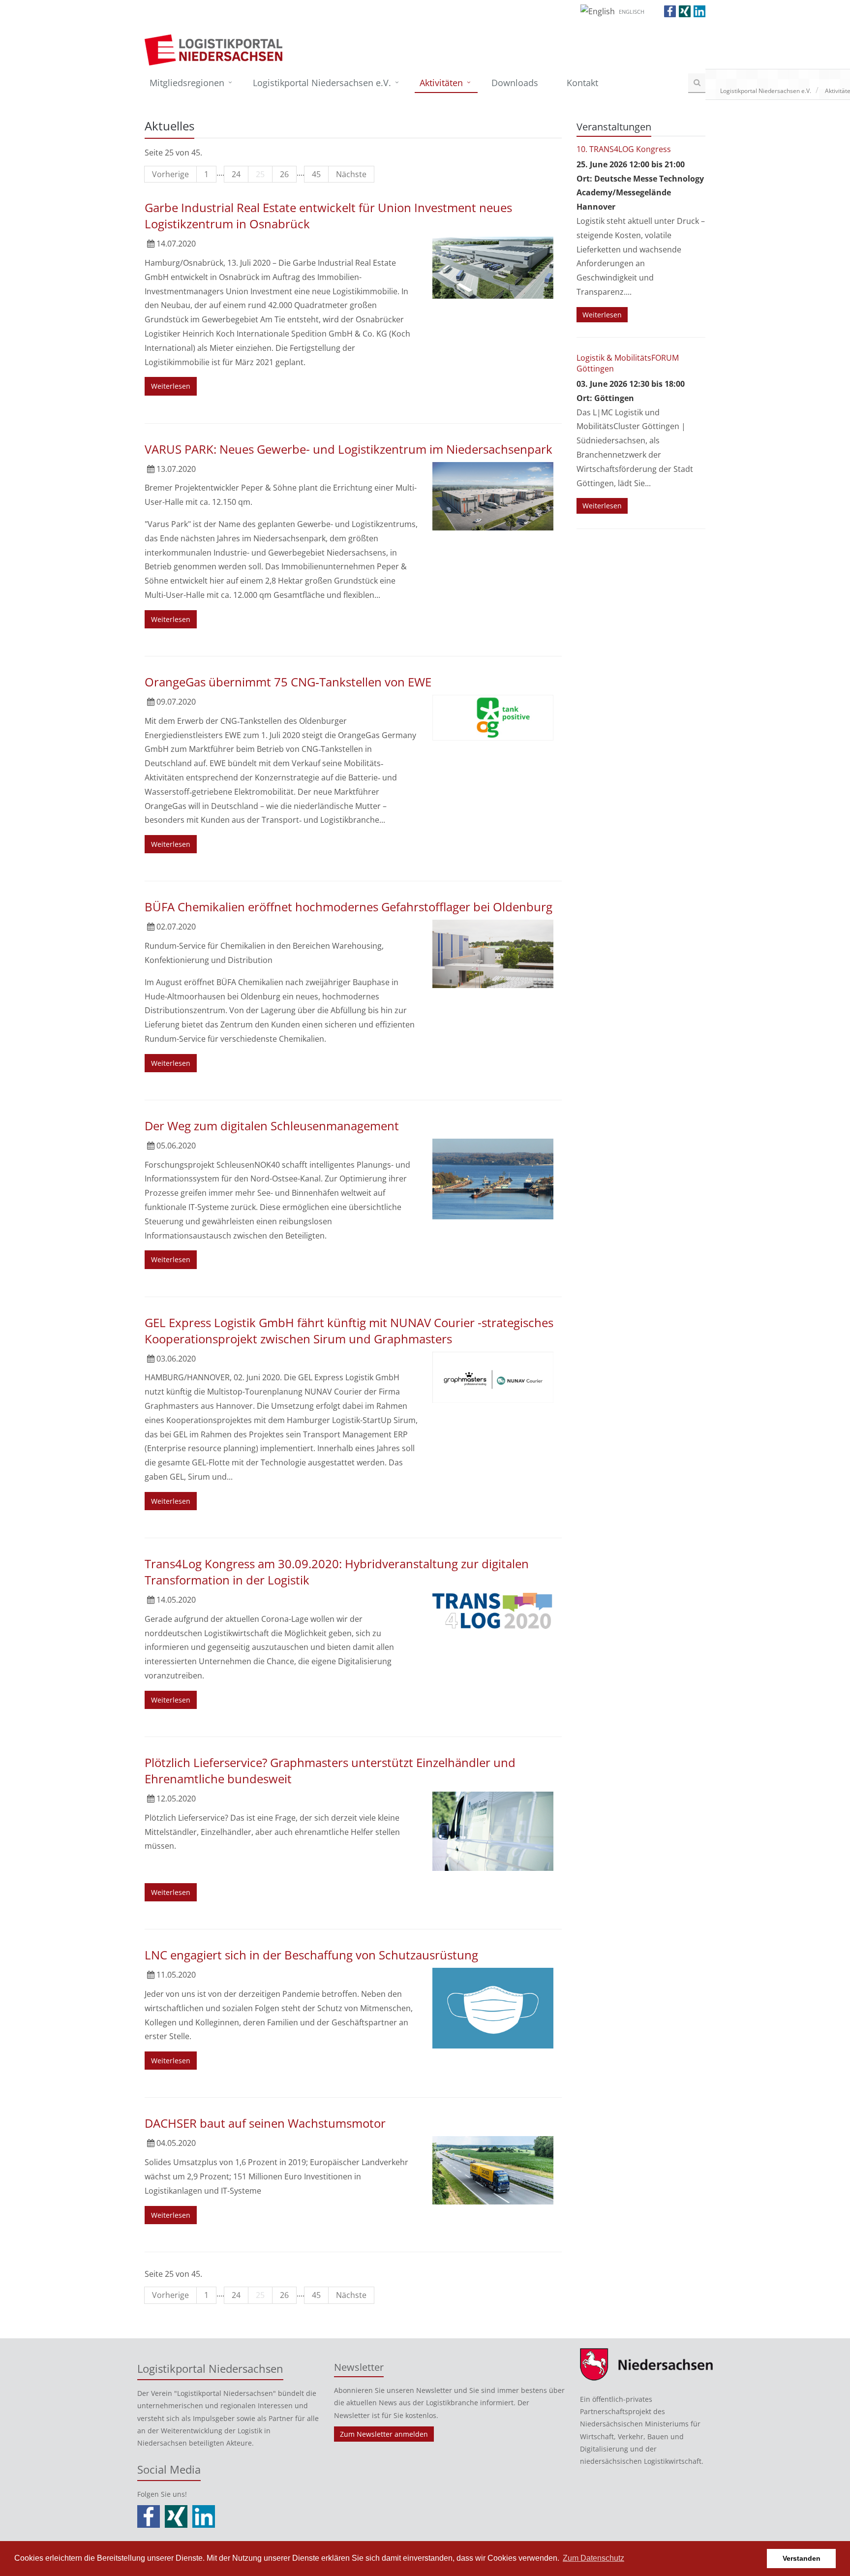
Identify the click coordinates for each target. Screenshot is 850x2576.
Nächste (351, 174)
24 (236, 174)
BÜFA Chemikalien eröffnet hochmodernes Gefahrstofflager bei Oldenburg (349, 907)
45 (316, 174)
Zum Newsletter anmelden (384, 2434)
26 (284, 174)
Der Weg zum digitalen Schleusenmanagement (272, 1126)
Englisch (632, 12)
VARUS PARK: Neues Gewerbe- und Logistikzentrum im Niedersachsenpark (349, 449)
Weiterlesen (171, 386)
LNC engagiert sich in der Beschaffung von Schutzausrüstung (311, 1955)
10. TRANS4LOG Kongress (624, 149)
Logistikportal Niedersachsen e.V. (322, 83)
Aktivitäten (441, 83)
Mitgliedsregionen (187, 83)
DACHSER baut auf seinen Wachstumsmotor (265, 2123)
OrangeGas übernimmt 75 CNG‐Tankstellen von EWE (288, 682)
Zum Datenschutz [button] (593, 2558)
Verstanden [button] (802, 2558)
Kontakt (582, 83)
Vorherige (170, 174)
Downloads (515, 83)
